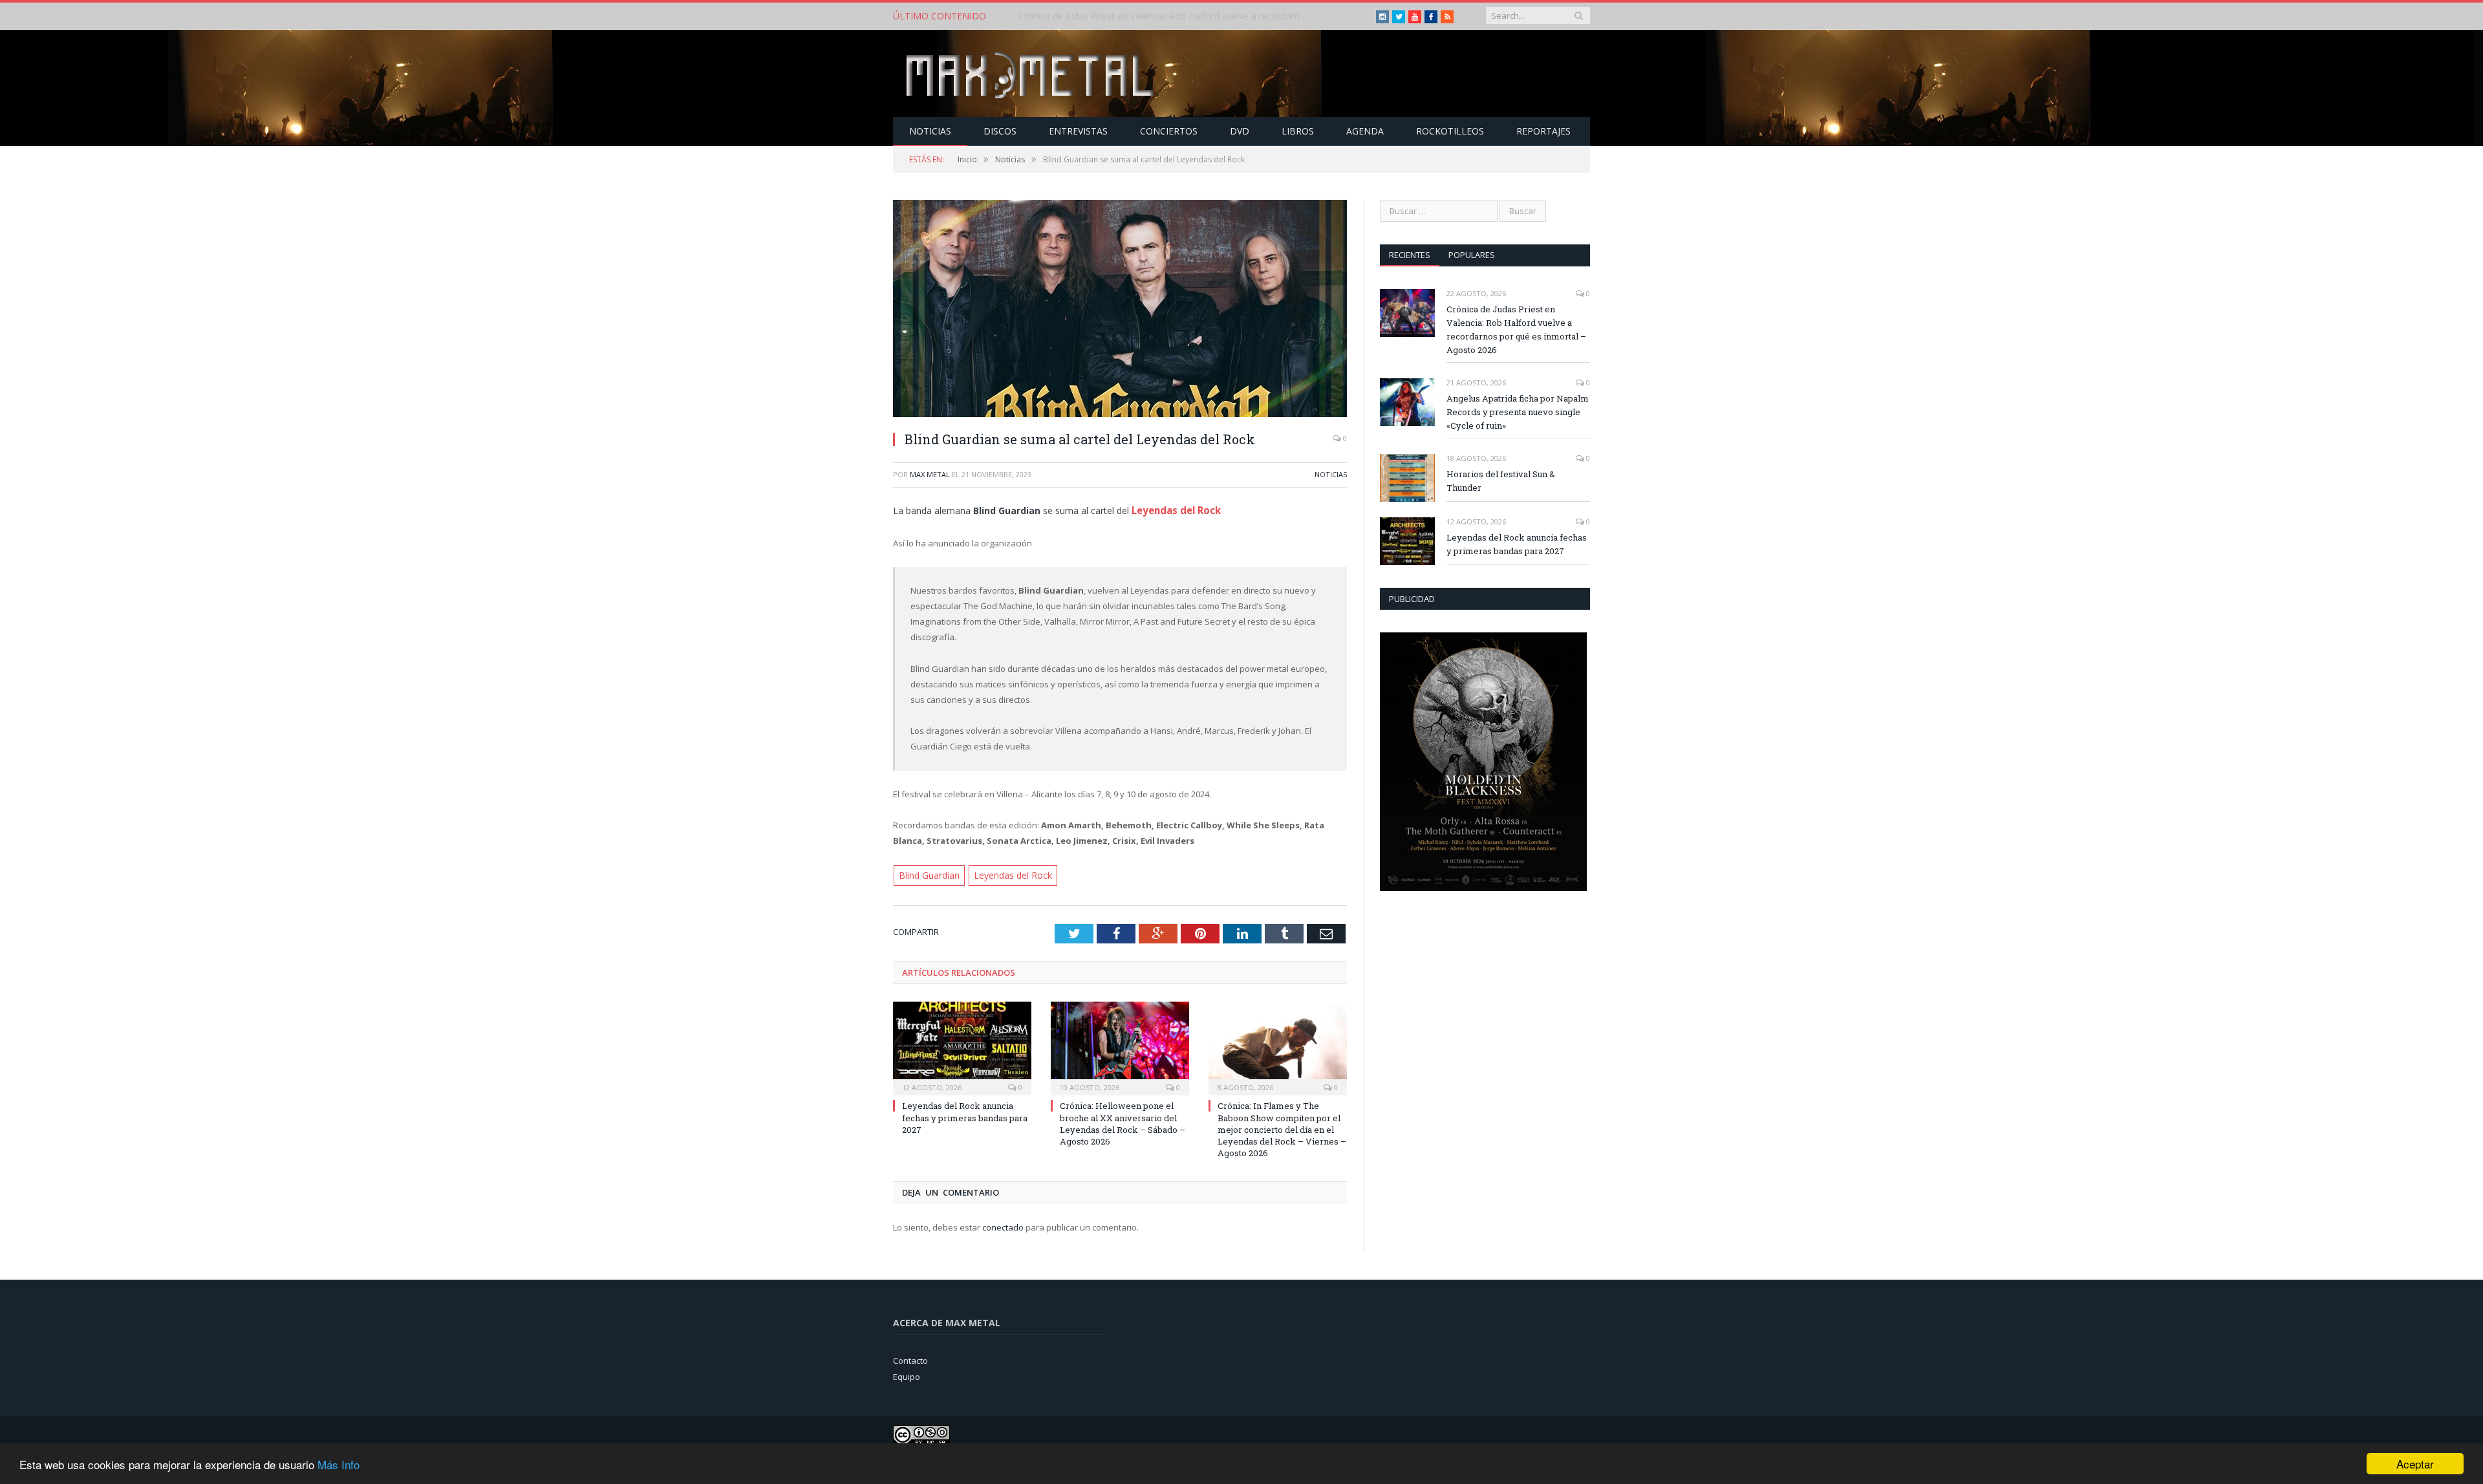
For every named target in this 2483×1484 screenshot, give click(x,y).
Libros (1298, 131)
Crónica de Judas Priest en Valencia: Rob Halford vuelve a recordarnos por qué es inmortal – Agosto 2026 (1516, 329)
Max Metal (930, 474)
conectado (1003, 1225)
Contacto (910, 1358)
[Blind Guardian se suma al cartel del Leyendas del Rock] (1120, 310)
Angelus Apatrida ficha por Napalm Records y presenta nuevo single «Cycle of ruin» (1167, 16)
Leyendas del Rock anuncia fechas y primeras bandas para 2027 (965, 1115)
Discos (1000, 131)
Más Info (339, 1464)
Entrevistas (1078, 131)
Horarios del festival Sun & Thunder (1501, 481)
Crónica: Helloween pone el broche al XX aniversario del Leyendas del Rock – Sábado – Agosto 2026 (1123, 1122)
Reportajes (1543, 131)
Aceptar (2415, 1464)
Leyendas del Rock (1175, 509)
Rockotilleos (1450, 131)
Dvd (1240, 131)
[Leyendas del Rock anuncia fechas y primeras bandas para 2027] (962, 1045)
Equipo (907, 1374)
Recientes (1410, 255)
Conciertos (1169, 131)
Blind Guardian (928, 874)
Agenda (1365, 131)
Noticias (930, 131)
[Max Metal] (1031, 73)
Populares (1472, 255)
